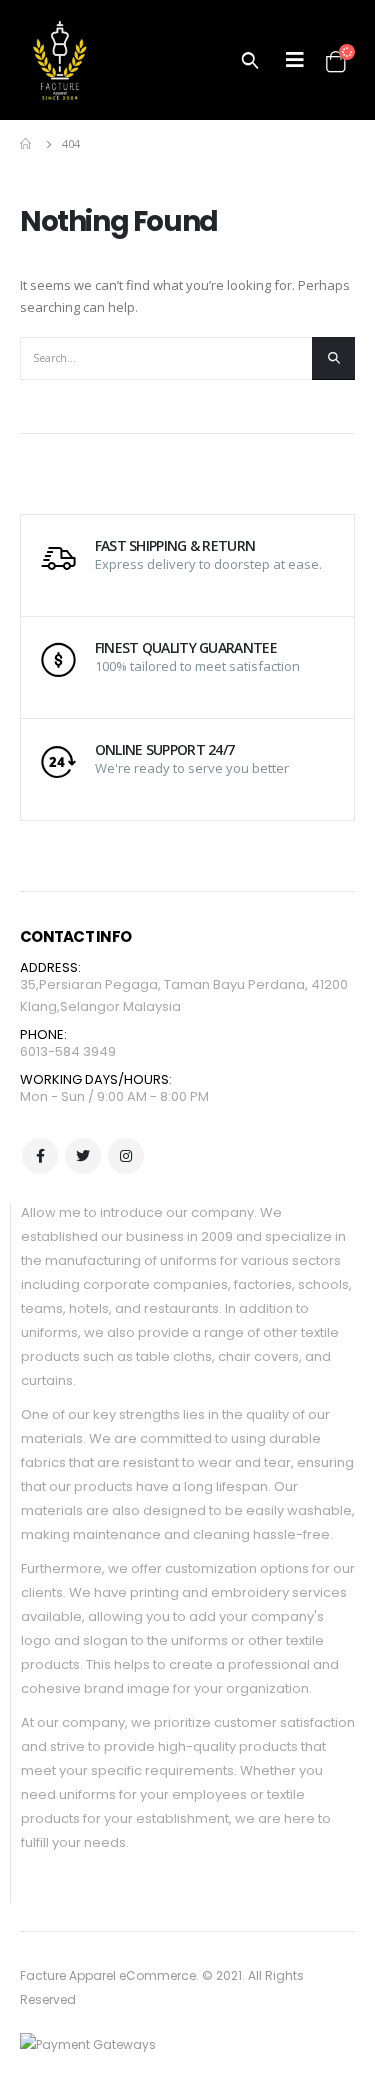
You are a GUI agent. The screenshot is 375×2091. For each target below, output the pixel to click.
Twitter (83, 1156)
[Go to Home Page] (27, 144)
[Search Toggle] (250, 60)
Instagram (126, 1156)
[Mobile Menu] (295, 60)
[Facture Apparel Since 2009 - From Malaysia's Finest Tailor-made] (60, 60)
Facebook (40, 1156)
